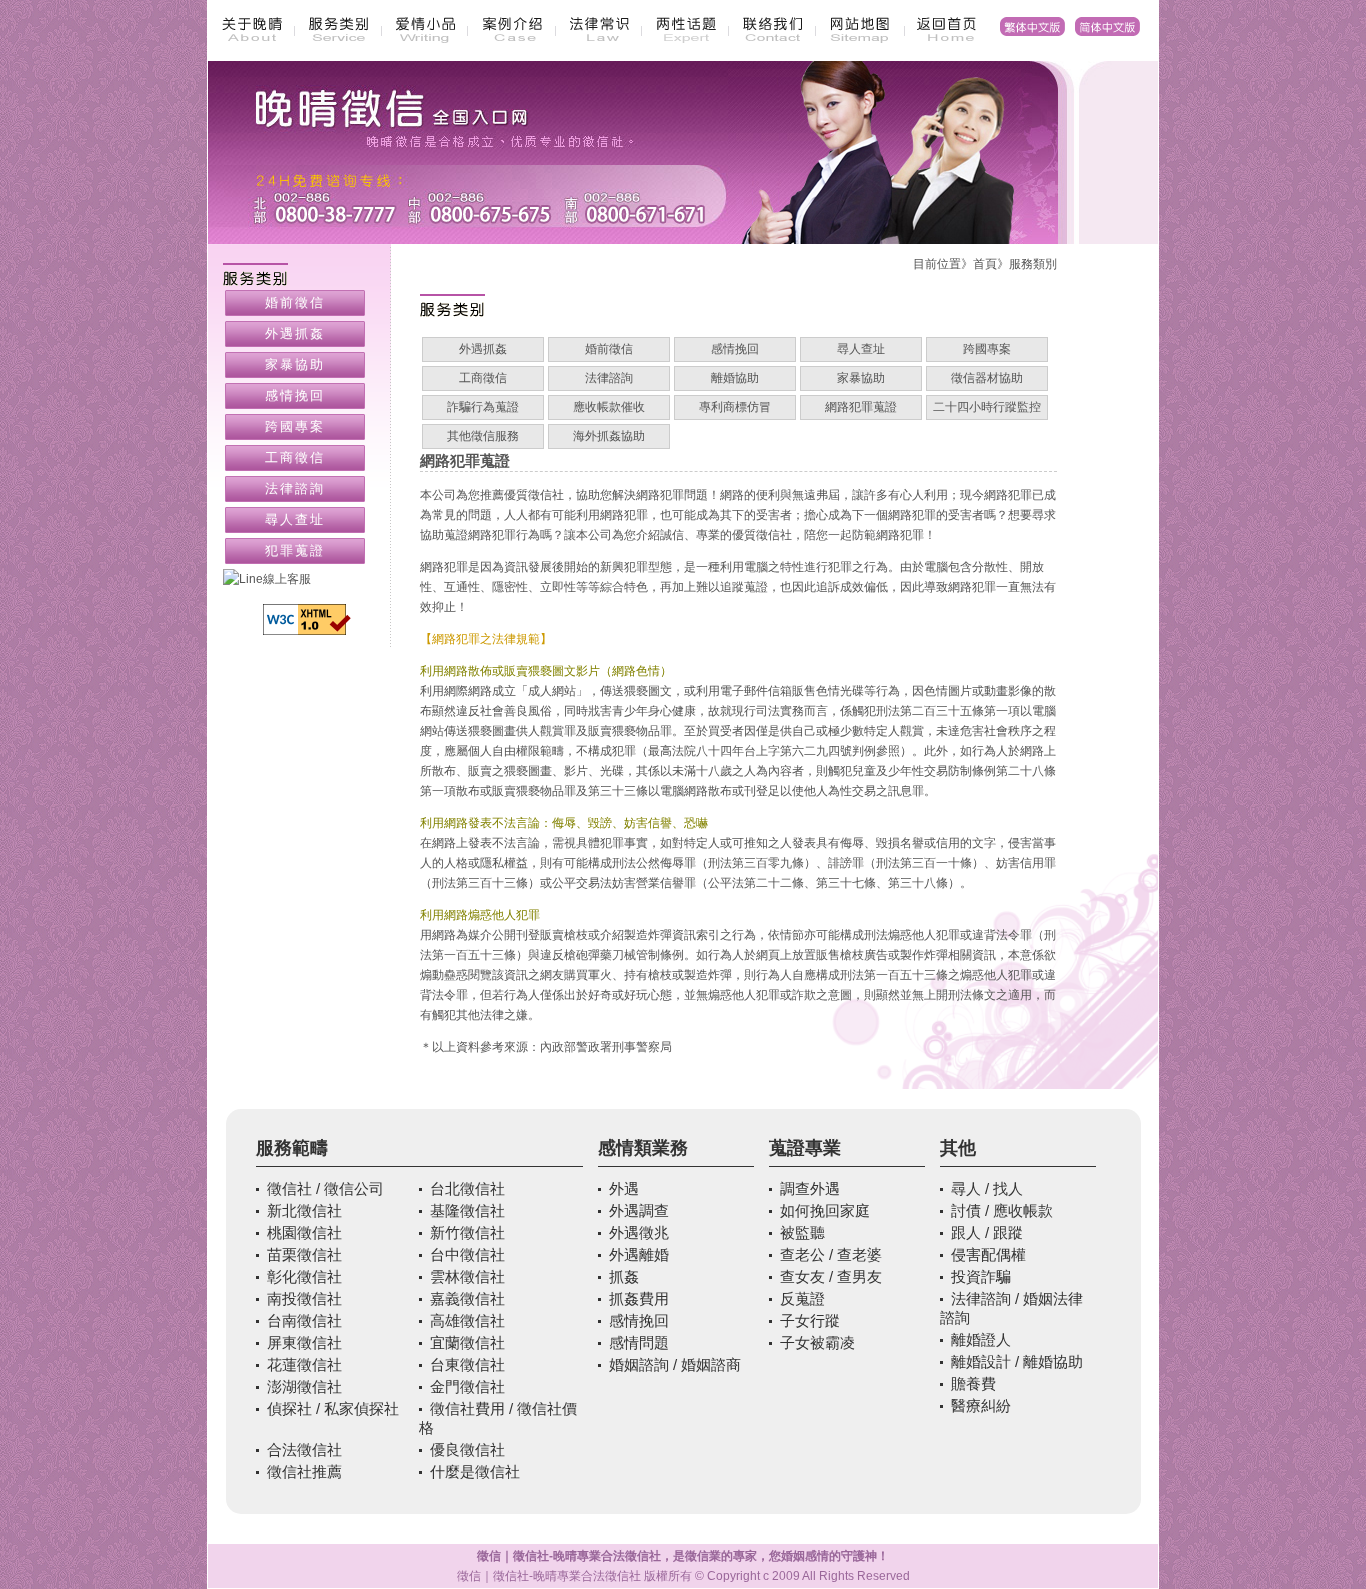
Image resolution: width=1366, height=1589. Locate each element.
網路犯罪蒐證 (861, 407)
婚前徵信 (609, 349)
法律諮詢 (609, 378)
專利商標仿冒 (735, 407)
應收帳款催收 (609, 407)
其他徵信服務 (483, 436)
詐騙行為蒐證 (483, 407)
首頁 (985, 264)
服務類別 (1033, 264)
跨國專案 (987, 349)
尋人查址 (861, 349)
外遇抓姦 (483, 349)
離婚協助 (735, 378)
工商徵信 (483, 378)
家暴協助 (861, 378)
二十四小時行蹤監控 (987, 407)
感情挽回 (735, 349)
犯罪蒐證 (295, 550)
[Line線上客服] (307, 579)
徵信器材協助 (987, 378)
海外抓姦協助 (609, 436)
